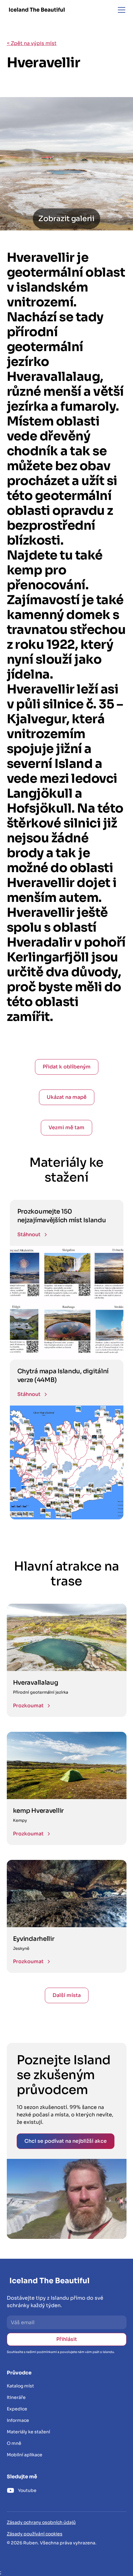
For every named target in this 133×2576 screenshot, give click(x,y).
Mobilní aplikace (25, 2455)
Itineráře (16, 2397)
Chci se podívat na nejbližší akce (66, 2141)
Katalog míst (20, 2386)
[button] (120, 10)
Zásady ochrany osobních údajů (41, 2522)
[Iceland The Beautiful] (37, 10)
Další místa (67, 1995)
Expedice (17, 2409)
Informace (18, 2420)
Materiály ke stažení (28, 2432)
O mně (14, 2443)
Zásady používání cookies (35, 2534)
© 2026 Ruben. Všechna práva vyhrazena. (52, 2543)
